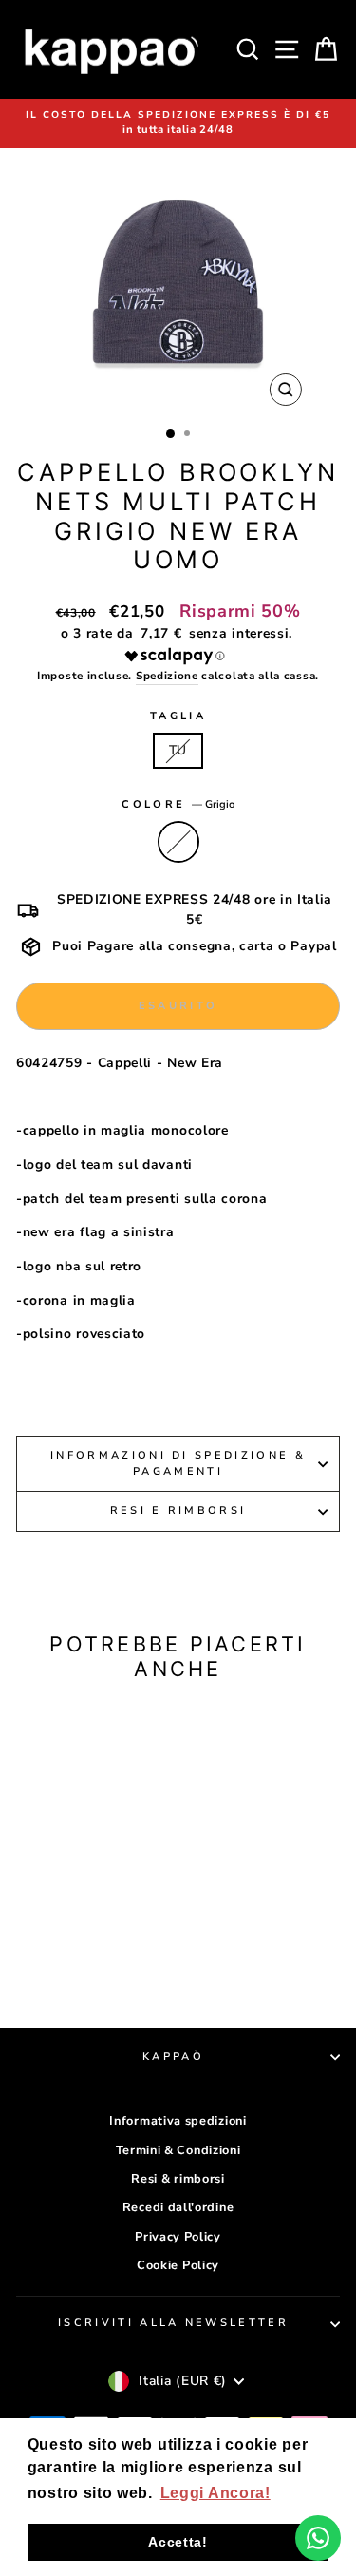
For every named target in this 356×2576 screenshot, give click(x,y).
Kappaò (173, 2057)
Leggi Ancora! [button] (215, 2493)
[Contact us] (318, 2538)
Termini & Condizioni (178, 2150)
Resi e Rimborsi (178, 1510)
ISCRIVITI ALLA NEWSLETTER (173, 2323)
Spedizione (167, 676)
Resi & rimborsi (178, 2179)
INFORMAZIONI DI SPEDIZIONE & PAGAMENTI (178, 1463)
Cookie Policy (178, 2265)
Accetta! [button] (178, 2542)
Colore (178, 804)
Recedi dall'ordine (178, 2207)
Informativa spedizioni (178, 2121)
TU (178, 750)
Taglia (178, 716)
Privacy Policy (178, 2237)
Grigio (178, 842)
